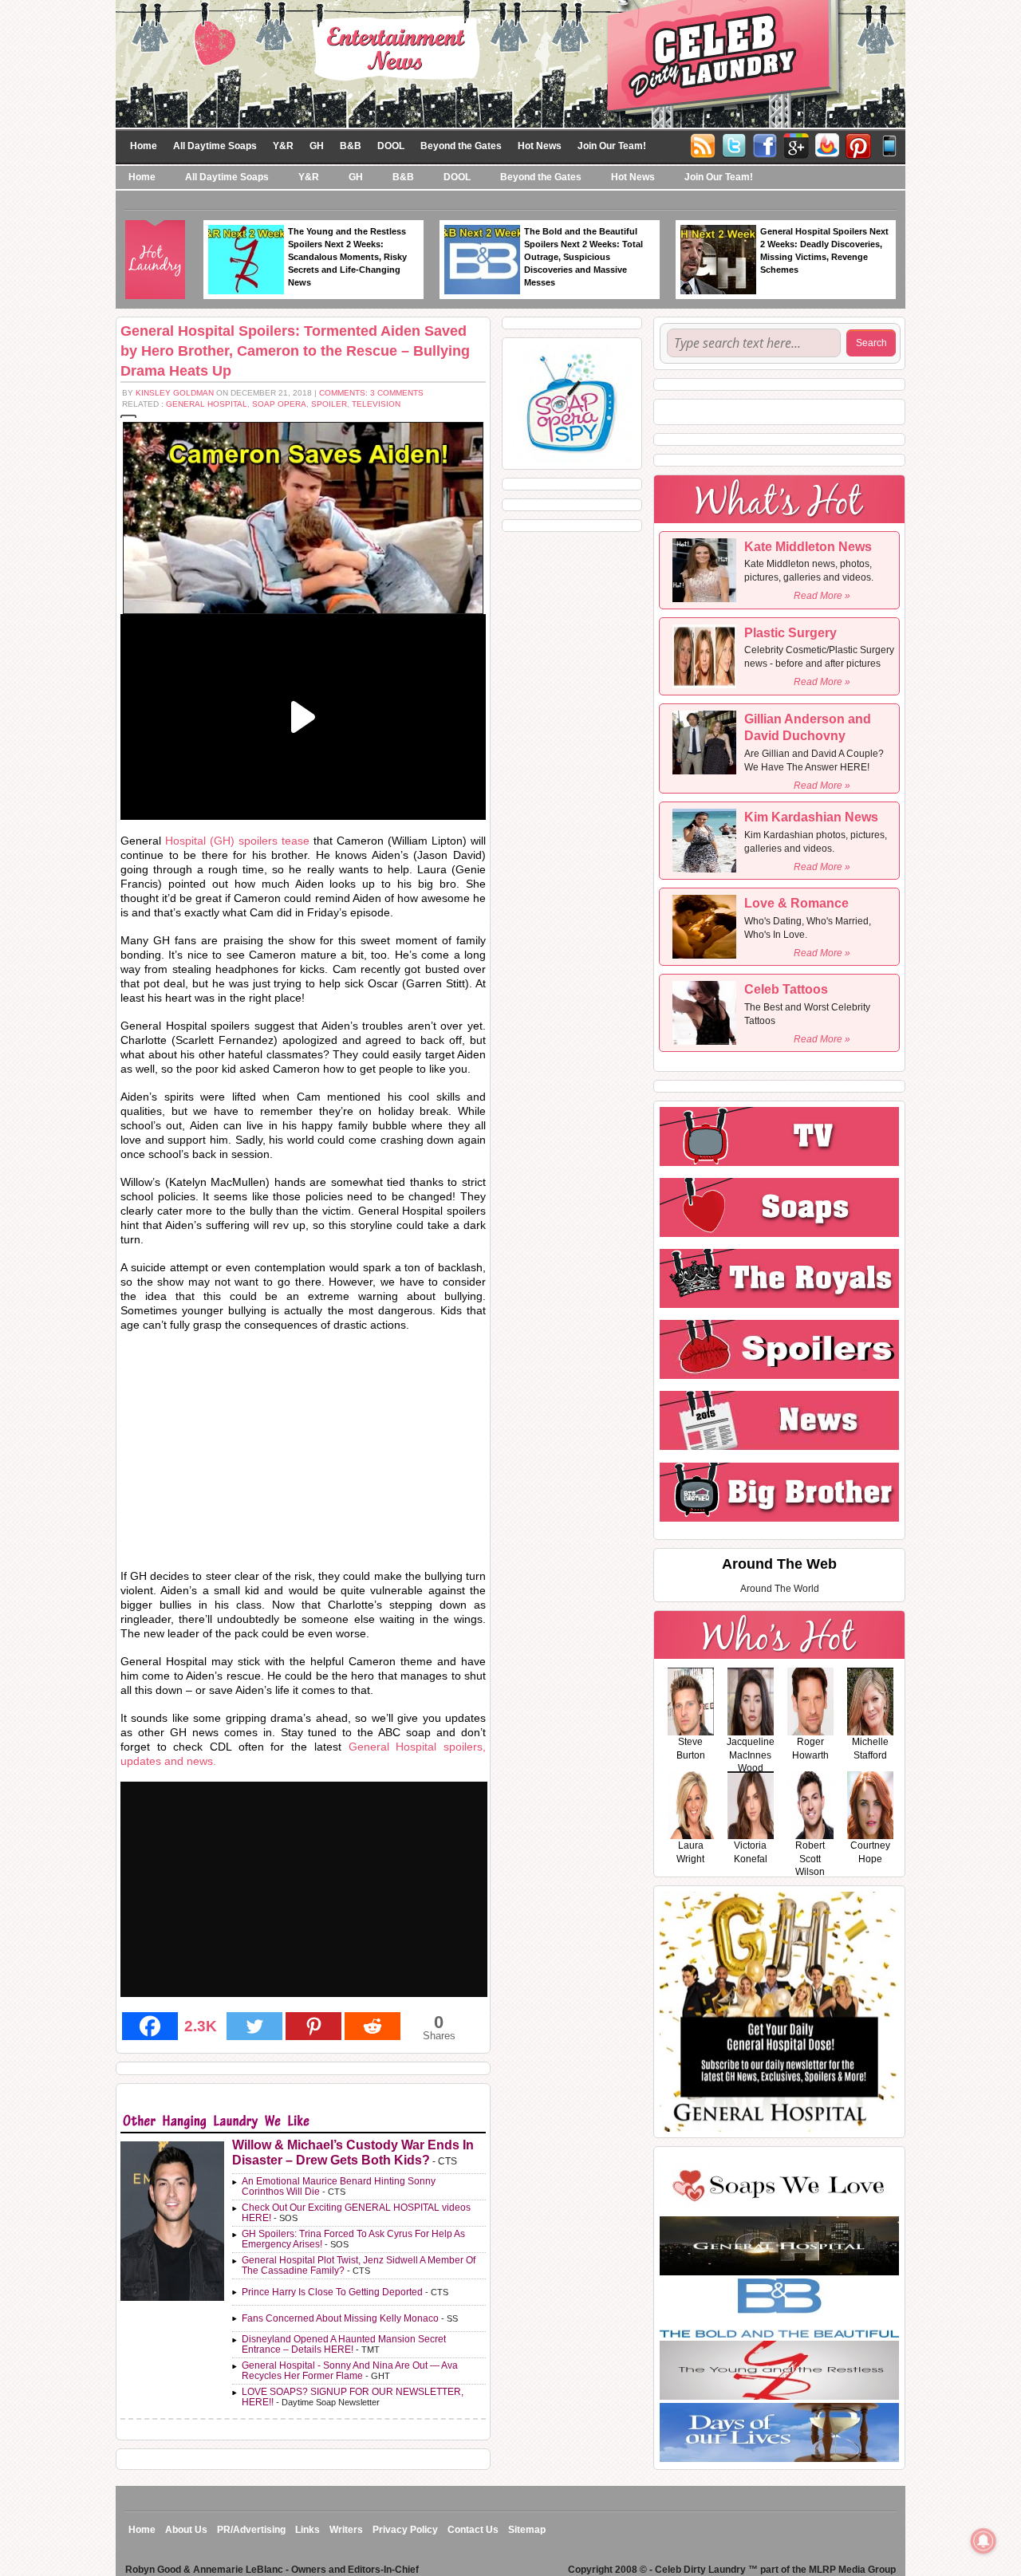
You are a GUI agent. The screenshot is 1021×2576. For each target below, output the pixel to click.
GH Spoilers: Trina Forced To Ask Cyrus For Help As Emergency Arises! (353, 2239)
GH (317, 146)
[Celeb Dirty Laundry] (510, 63)
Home (144, 146)
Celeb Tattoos (786, 989)
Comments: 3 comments (371, 393)
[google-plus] (796, 144)
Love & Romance (796, 903)
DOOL (391, 146)
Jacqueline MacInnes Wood (751, 1755)
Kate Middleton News (808, 547)
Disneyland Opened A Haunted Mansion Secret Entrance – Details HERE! (344, 2344)
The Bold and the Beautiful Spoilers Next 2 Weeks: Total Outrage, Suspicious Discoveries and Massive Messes (583, 257)
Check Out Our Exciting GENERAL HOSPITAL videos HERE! (356, 2213)
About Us (186, 2530)
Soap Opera (279, 404)
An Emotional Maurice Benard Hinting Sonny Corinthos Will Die (339, 2186)
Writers (346, 2530)
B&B (351, 146)
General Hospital (207, 404)
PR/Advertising (251, 2530)
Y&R (283, 146)
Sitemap (527, 2530)
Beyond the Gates (461, 146)
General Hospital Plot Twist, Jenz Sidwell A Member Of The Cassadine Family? (359, 2265)
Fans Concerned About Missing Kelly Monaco (340, 2318)
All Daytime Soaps (215, 146)
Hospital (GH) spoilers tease (237, 841)
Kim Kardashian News (811, 817)
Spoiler (329, 404)
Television (376, 404)
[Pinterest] (858, 144)
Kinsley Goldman (175, 393)
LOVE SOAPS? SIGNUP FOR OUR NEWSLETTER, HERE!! (353, 2397)
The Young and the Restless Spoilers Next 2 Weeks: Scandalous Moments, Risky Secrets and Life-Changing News (347, 257)
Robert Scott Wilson (810, 1859)
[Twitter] (734, 144)
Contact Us (473, 2530)
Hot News (540, 146)
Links (307, 2530)
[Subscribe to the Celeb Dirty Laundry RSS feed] (703, 144)
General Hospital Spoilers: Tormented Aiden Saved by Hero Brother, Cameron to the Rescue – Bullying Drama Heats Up (295, 351)
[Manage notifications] (984, 2541)
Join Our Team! (612, 146)
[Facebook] (765, 144)
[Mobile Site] (889, 144)
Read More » (822, 596)
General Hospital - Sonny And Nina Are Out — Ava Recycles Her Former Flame (350, 2371)
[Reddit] (373, 2026)
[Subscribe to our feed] (827, 144)
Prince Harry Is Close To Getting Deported (332, 2292)
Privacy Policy (405, 2530)
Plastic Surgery (790, 633)
